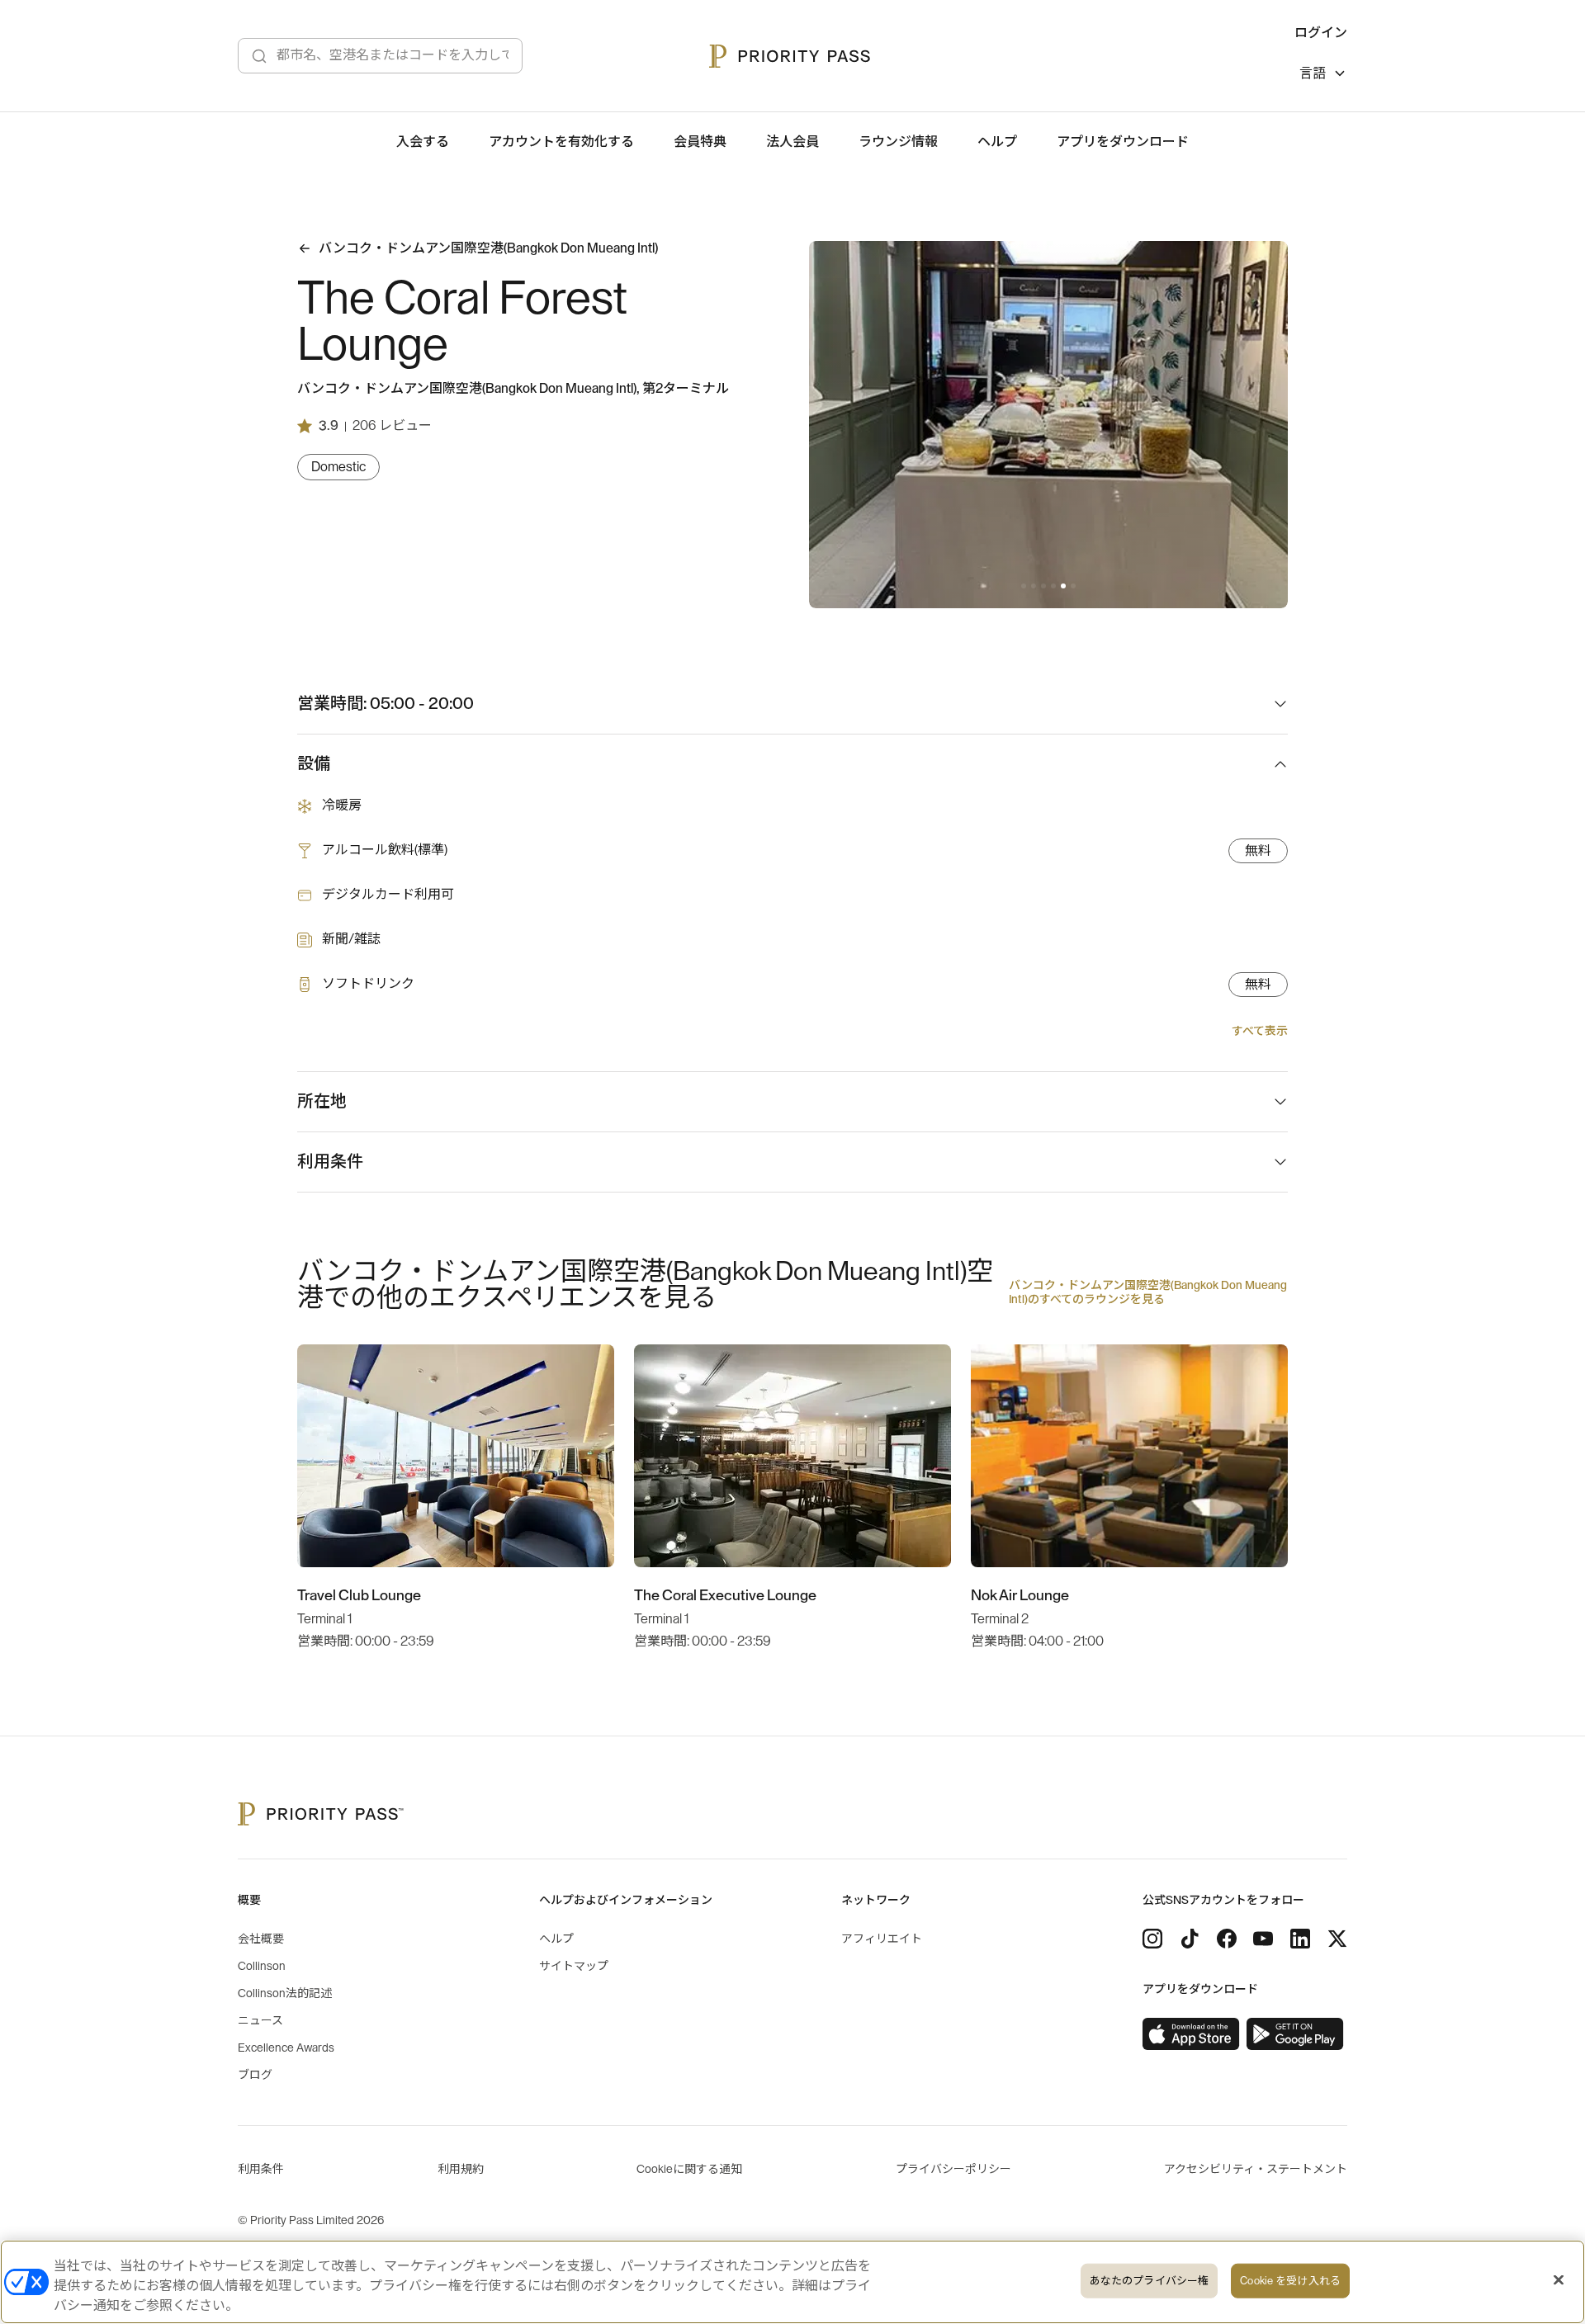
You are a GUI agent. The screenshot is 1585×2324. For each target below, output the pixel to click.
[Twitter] (1337, 1939)
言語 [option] (1313, 73)
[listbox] (1323, 76)
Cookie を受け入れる (1290, 2281)
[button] (1024, 586)
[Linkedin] (1300, 1939)
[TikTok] (1190, 1939)
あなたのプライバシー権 (1149, 2281)
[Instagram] (1152, 1939)
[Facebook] (1227, 1939)
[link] (1191, 2034)
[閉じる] (1559, 2280)
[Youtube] (1263, 1939)
